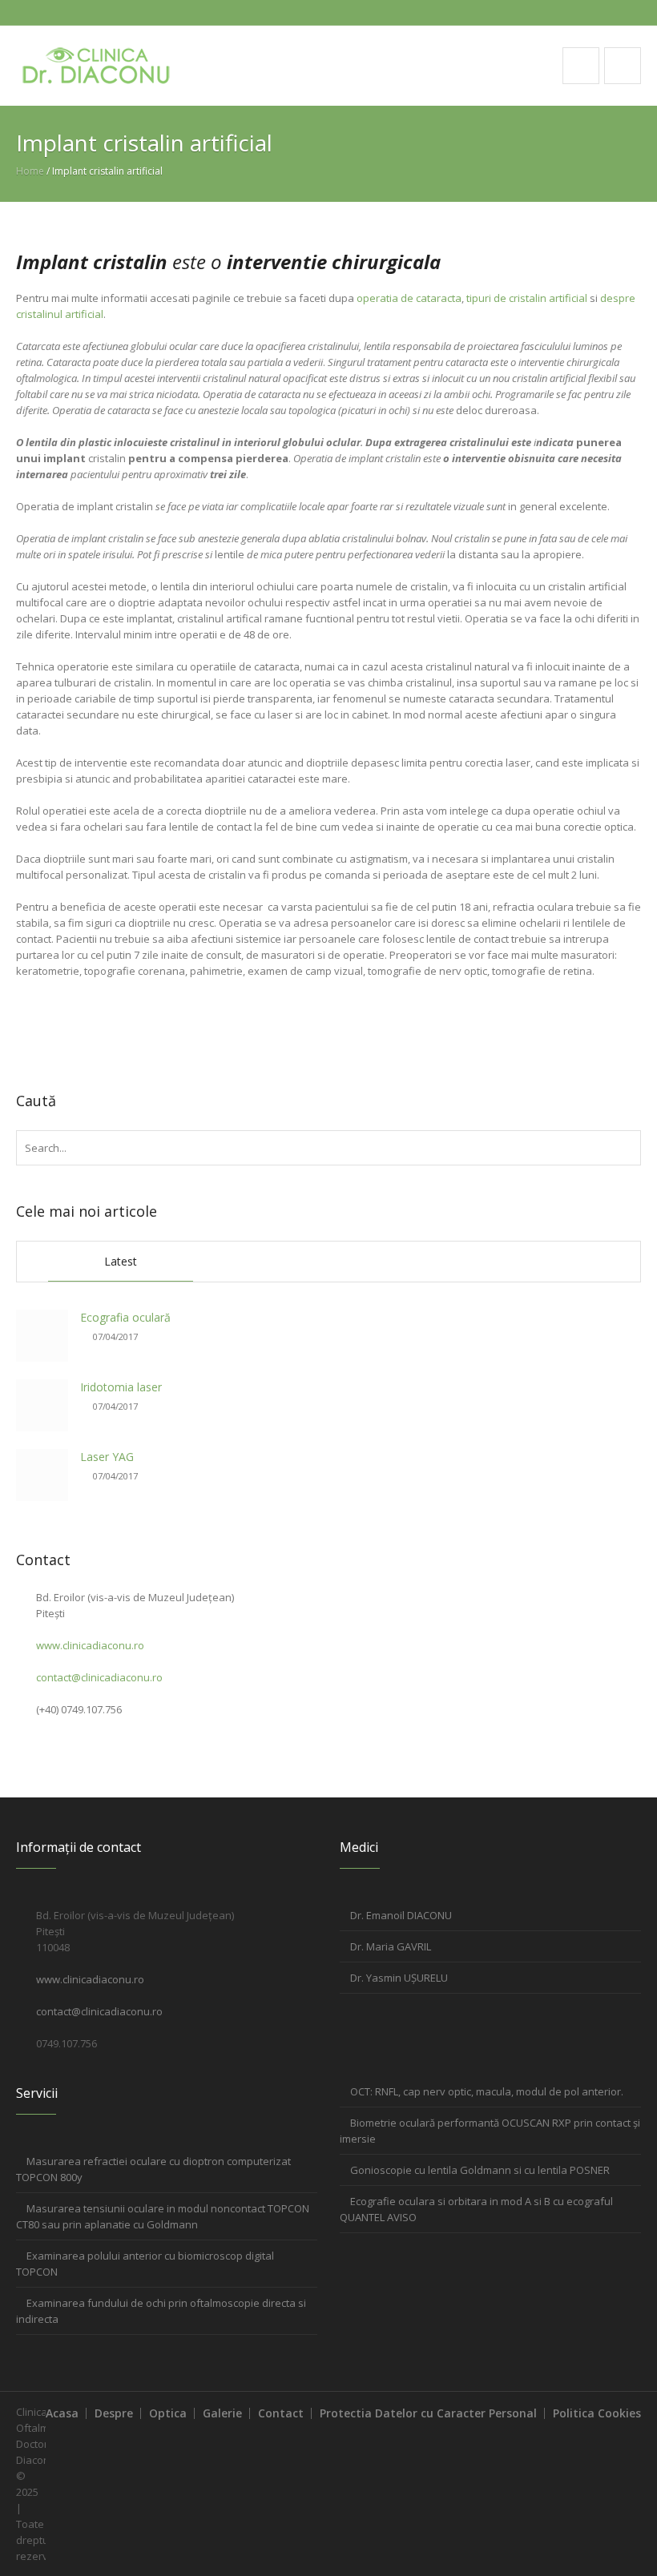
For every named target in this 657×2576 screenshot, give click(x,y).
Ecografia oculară (125, 1317)
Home (30, 171)
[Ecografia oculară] (42, 1336)
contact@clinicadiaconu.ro (99, 1677)
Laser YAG (107, 1457)
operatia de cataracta (409, 298)
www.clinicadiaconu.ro (90, 1645)
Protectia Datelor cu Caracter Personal (428, 2413)
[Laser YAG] (42, 1475)
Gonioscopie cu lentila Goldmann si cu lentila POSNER (480, 2170)
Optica (168, 2413)
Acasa (62, 2413)
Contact (281, 2413)
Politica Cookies (597, 2413)
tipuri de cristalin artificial (527, 298)
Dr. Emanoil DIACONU (401, 1915)
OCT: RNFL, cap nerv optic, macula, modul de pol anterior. (487, 2091)
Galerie (222, 2413)
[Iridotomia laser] (42, 1405)
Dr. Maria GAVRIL (391, 1946)
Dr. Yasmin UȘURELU (399, 1978)
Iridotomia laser (121, 1387)
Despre (114, 2413)
